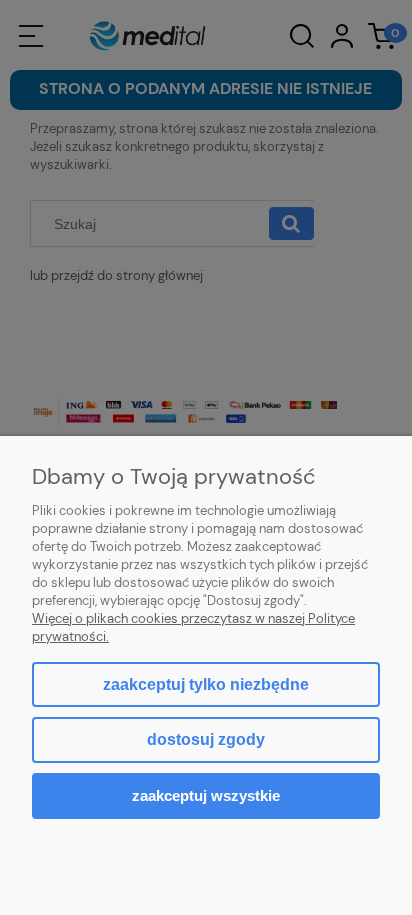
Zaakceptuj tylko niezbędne (206, 684)
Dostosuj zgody (206, 739)
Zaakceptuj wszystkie (206, 795)
